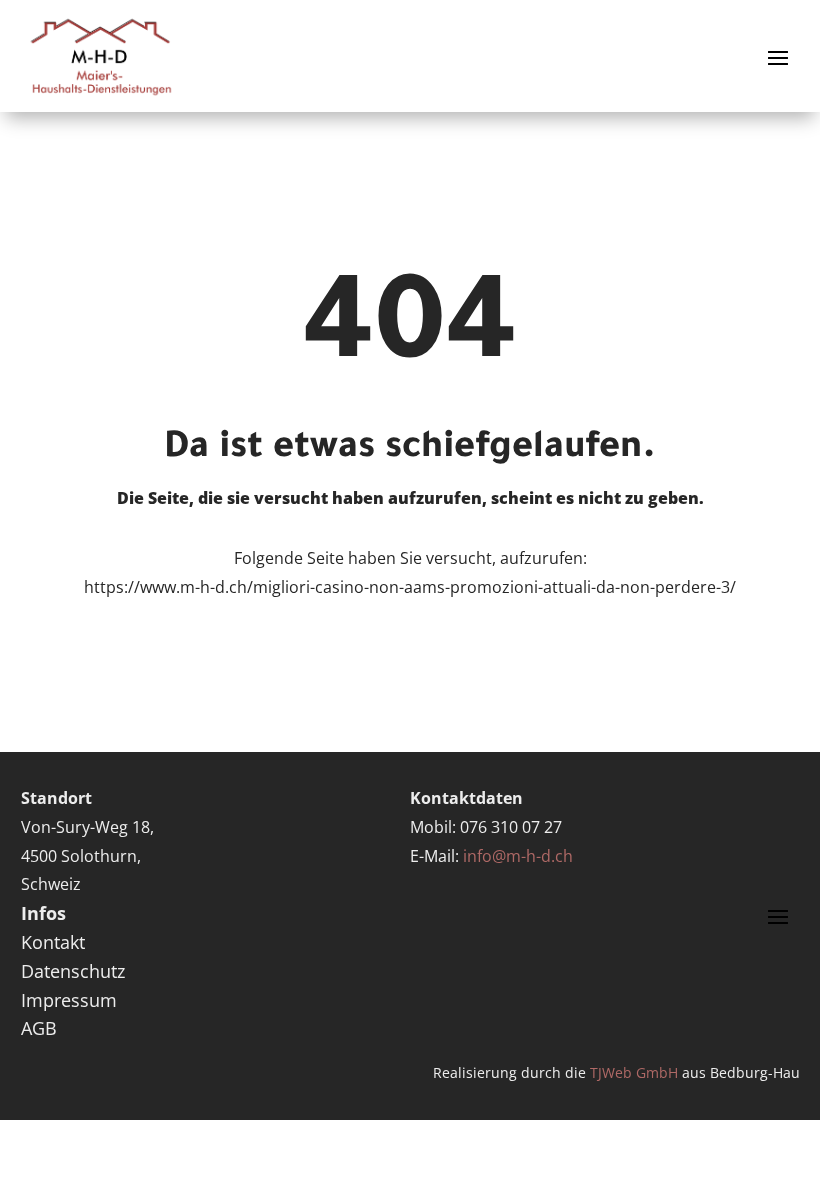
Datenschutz (73, 971)
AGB (39, 1028)
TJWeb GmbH (634, 1072)
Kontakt (53, 942)
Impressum (69, 1000)
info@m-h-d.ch (518, 856)
